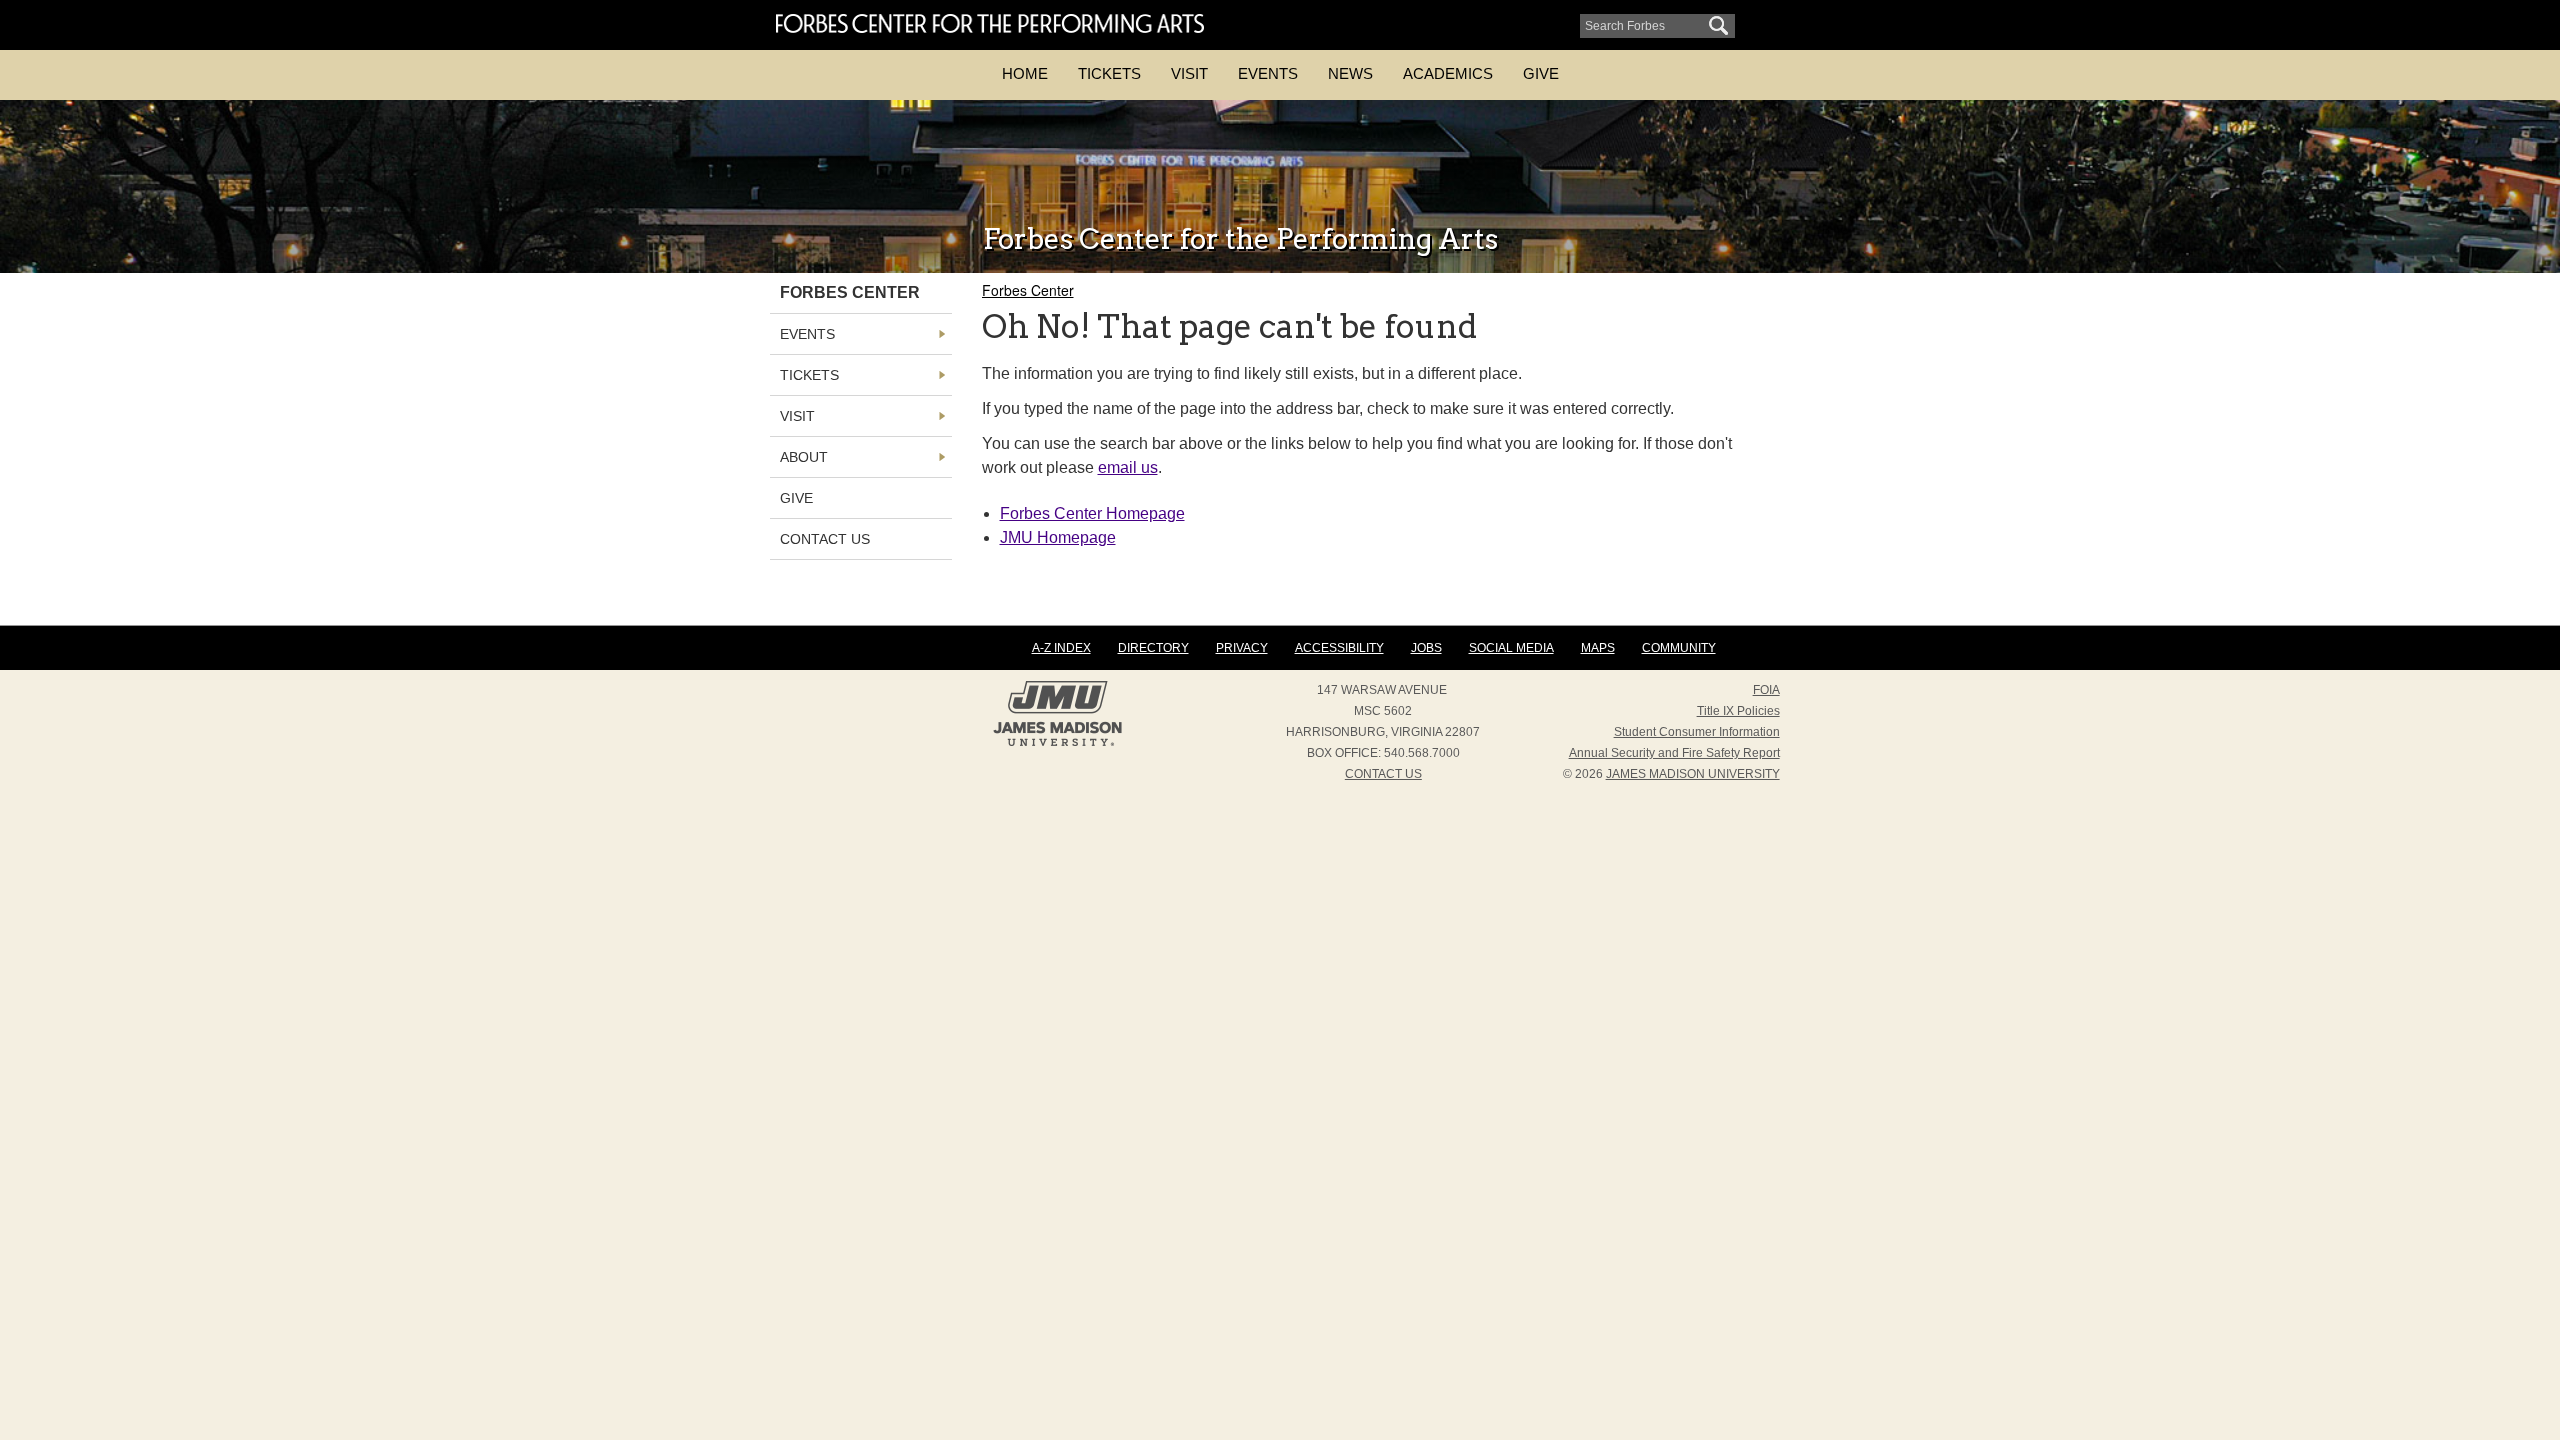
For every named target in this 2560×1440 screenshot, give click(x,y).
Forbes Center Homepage (1092, 513)
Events (1268, 73)
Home (1025, 73)
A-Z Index (1061, 648)
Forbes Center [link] (850, 292)
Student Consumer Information (1697, 732)
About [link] (804, 457)
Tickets (1109, 73)
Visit (1189, 73)
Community (1679, 648)
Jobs (1426, 648)
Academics (1448, 73)
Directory (1153, 648)
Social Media (1511, 648)
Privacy (1242, 648)
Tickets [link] (809, 375)
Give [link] (796, 498)
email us (1128, 467)
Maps (1598, 648)
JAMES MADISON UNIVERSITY (1693, 774)
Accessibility (1339, 648)
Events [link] (807, 334)
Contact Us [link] (825, 539)
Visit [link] (797, 416)
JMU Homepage (1058, 537)
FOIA (1766, 690)
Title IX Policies (1738, 711)
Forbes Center (1028, 290)
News (1350, 73)
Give (1541, 73)
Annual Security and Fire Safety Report (1674, 753)
